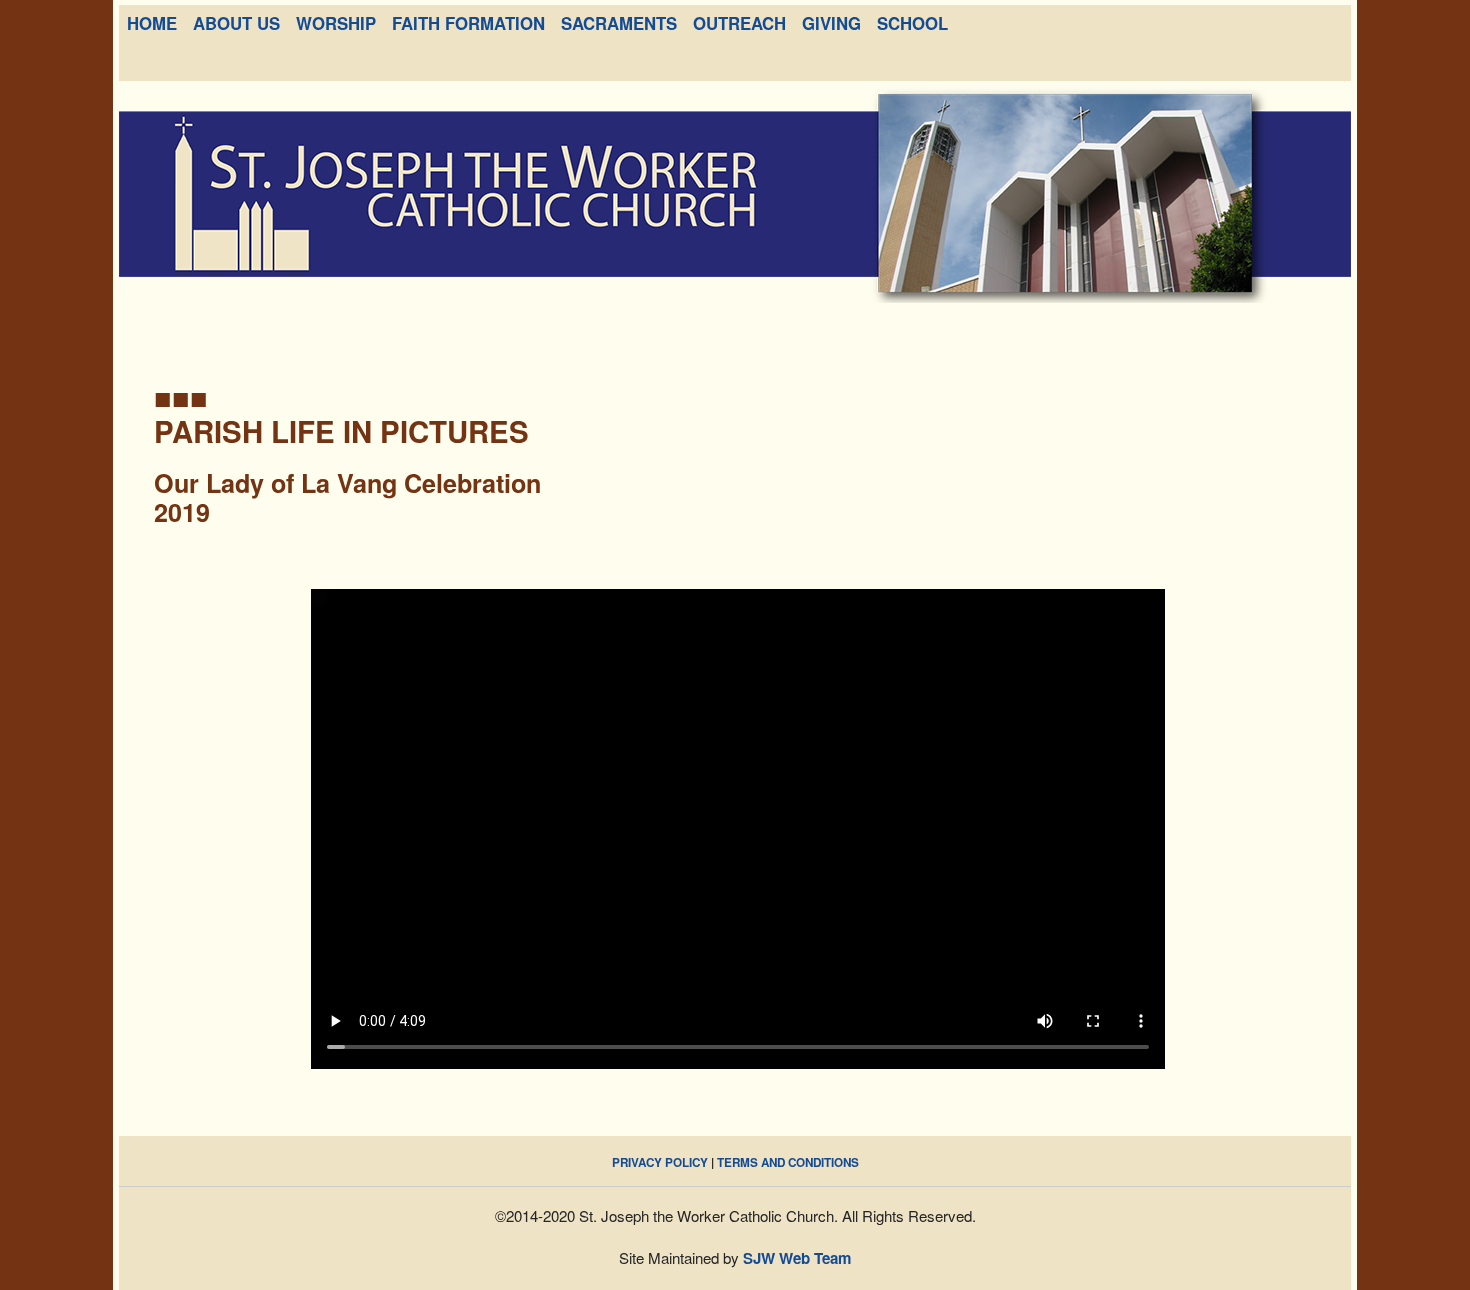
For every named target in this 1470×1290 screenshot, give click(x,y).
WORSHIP (336, 23)
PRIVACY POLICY (660, 1162)
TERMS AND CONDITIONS (788, 1162)
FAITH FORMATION (468, 23)
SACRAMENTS (619, 23)
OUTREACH (739, 23)
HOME (152, 23)
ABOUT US (236, 23)
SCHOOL (912, 23)
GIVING (831, 23)
